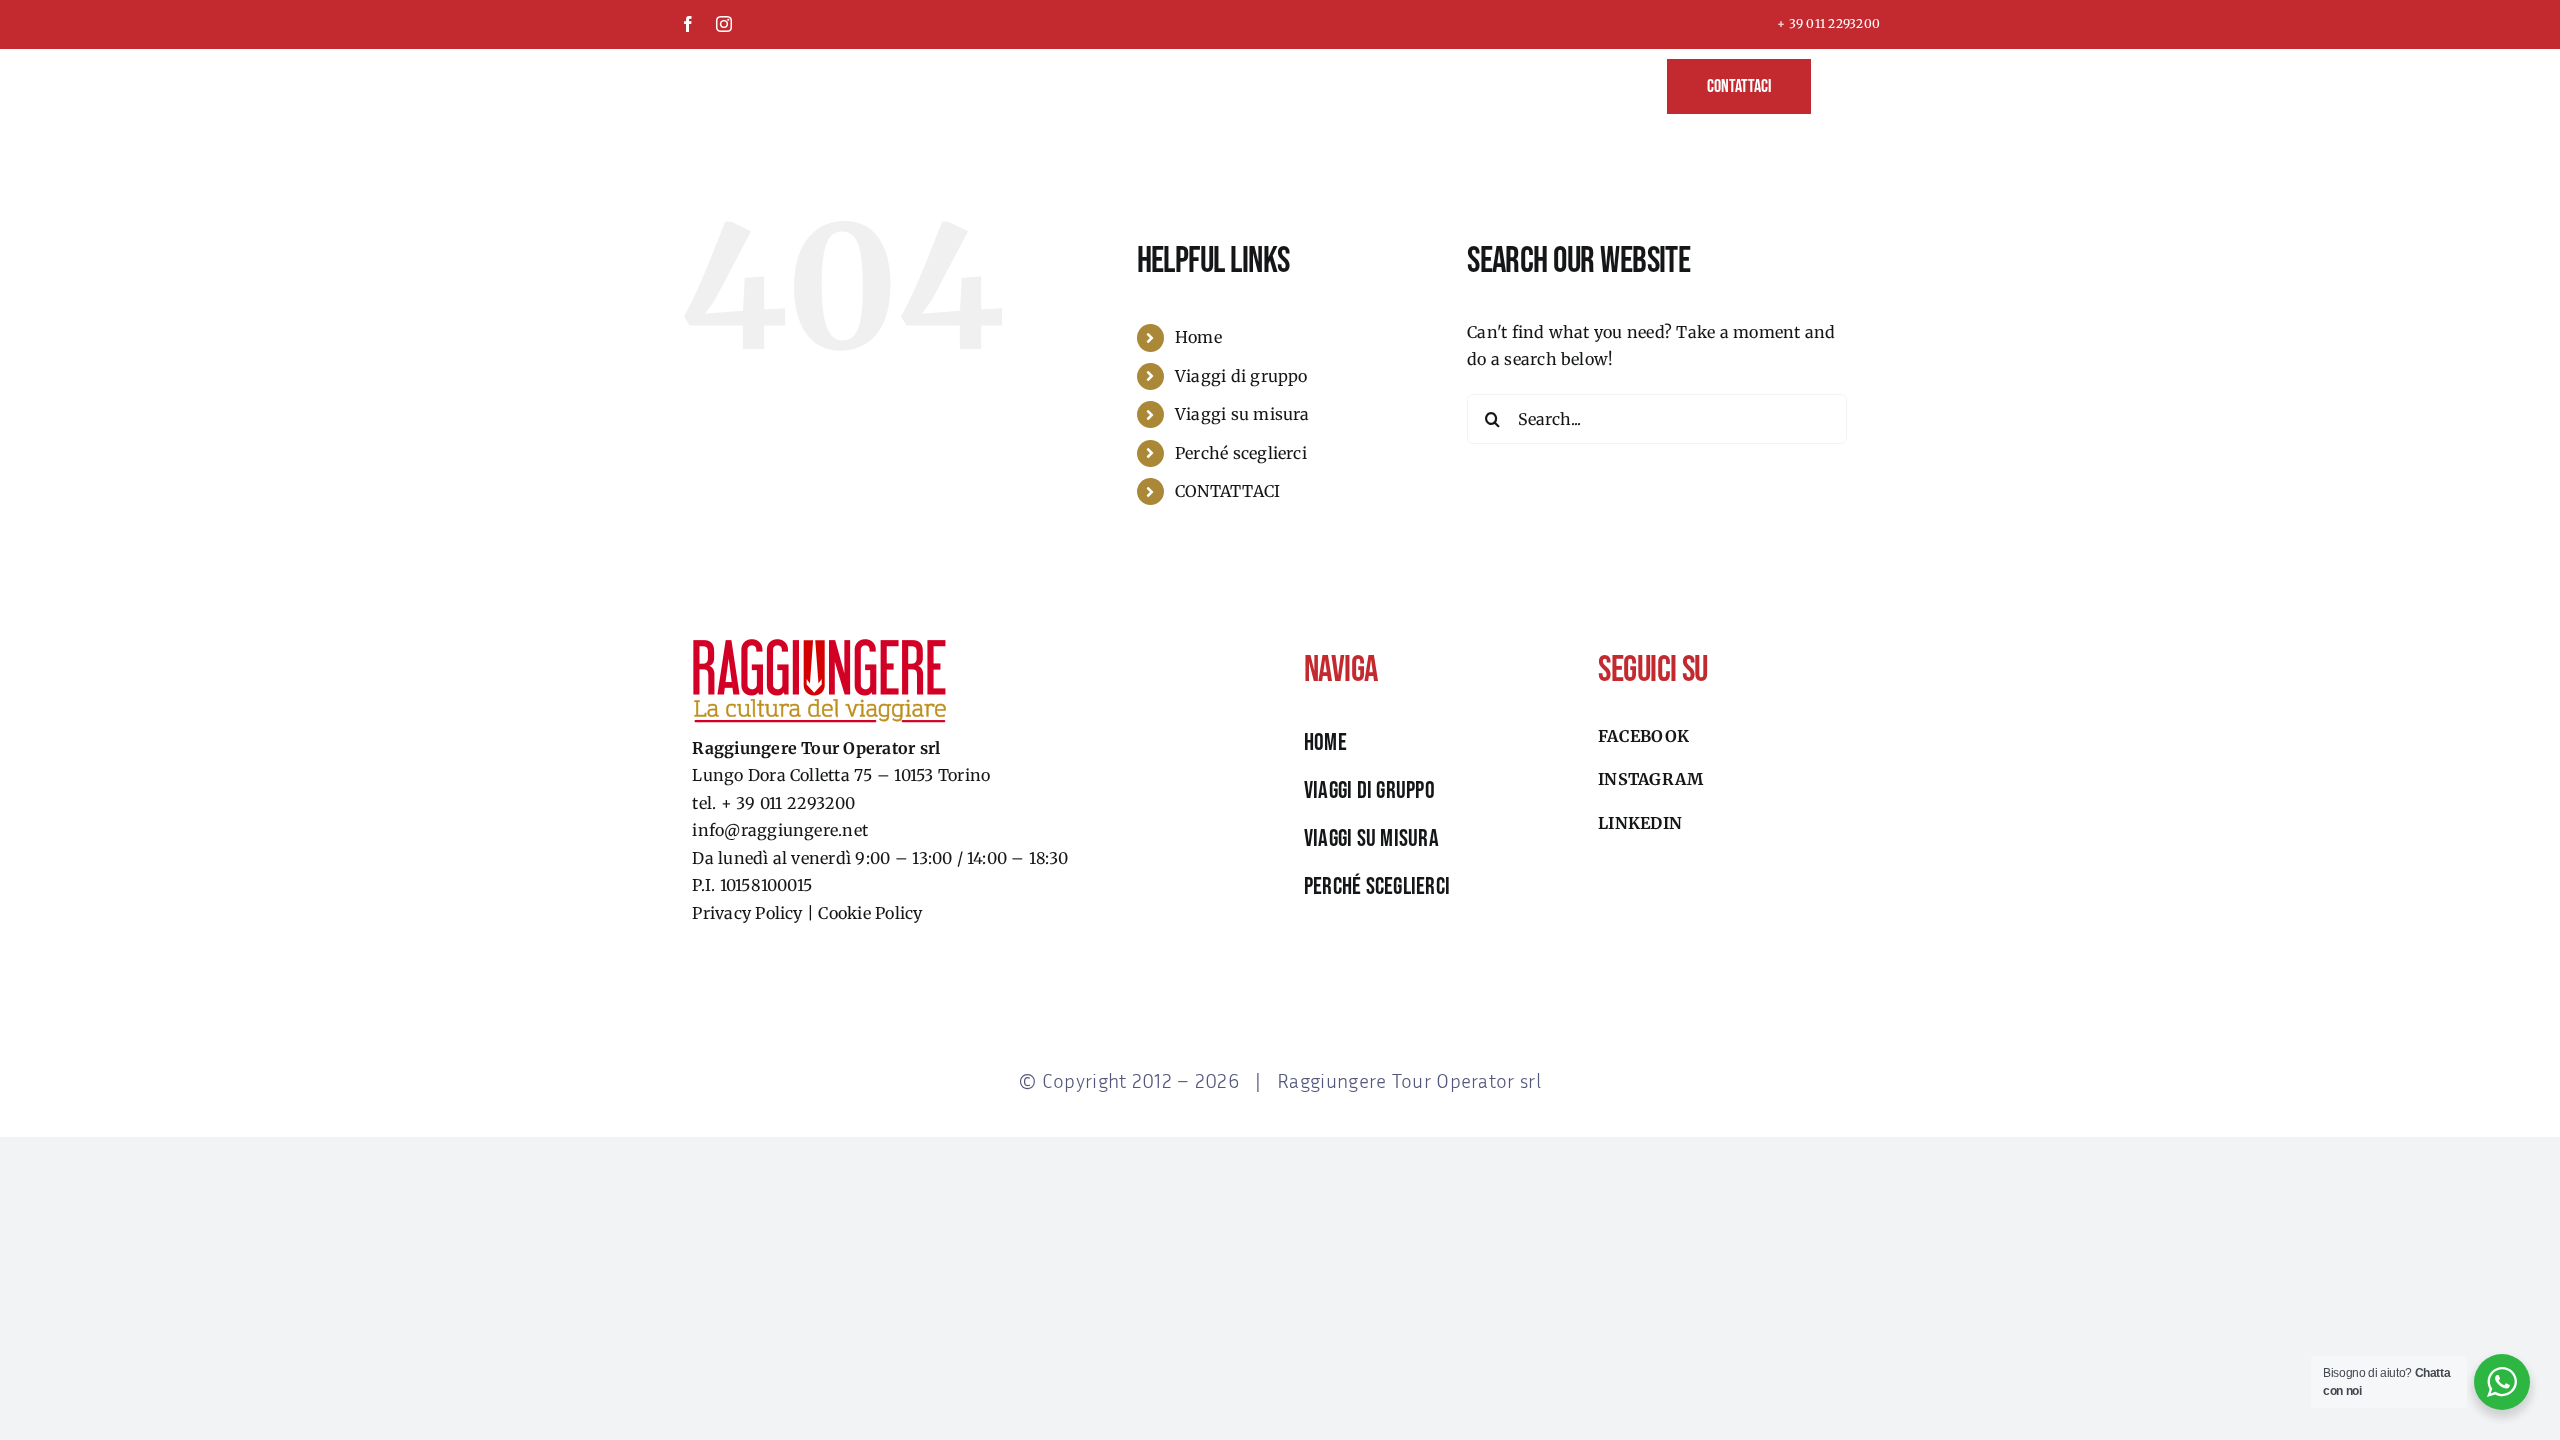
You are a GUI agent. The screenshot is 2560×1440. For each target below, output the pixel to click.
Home (1198, 337)
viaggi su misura (1371, 838)
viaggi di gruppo (1369, 790)
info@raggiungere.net (780, 830)
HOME (1325, 742)
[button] (1845, 84)
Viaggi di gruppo (1241, 376)
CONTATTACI (1227, 491)
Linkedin (1640, 823)
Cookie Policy (870, 913)
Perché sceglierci (1241, 453)
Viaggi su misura (1242, 414)
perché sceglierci (1377, 886)
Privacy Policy (747, 913)
